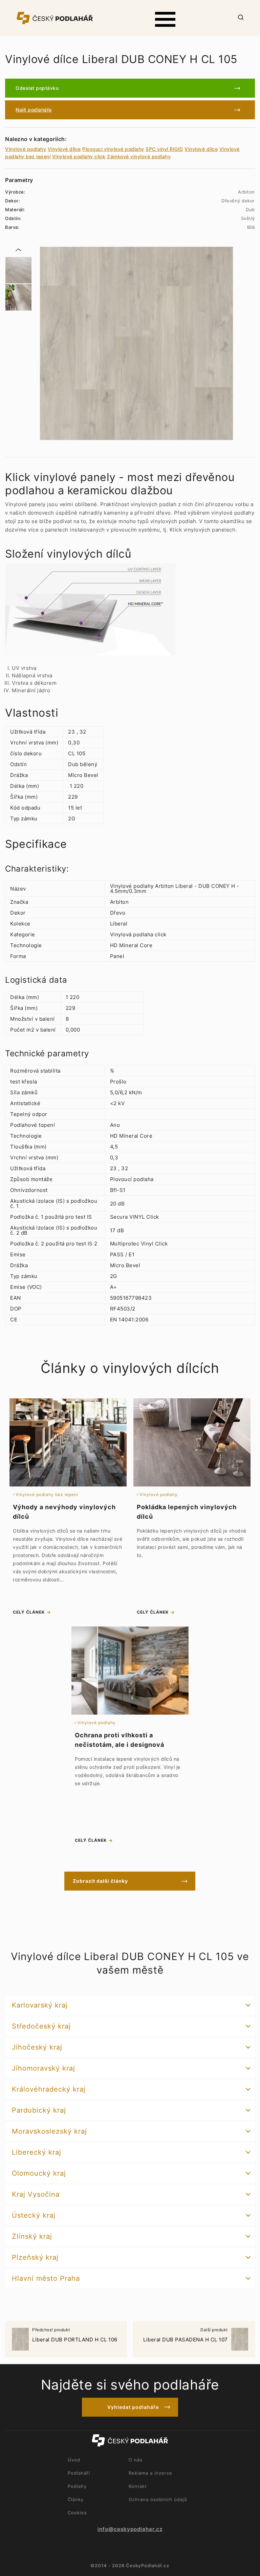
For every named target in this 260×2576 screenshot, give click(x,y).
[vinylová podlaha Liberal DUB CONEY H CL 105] (18, 270)
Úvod (74, 2460)
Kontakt (138, 2486)
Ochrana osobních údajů (158, 2499)
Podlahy (77, 2486)
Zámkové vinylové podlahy (139, 156)
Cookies (77, 2513)
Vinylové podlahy (26, 149)
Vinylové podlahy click (79, 156)
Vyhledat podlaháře (133, 2407)
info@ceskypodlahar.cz (130, 2529)
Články (76, 2499)
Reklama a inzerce (150, 2473)
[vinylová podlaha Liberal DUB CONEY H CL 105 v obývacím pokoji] (18, 297)
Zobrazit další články (100, 1881)
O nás (136, 2460)
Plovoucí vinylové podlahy (113, 149)
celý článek (29, 1612)
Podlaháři (79, 2473)
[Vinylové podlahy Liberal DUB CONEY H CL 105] (136, 343)
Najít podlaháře (34, 110)
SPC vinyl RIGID (164, 149)
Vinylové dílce (64, 149)
